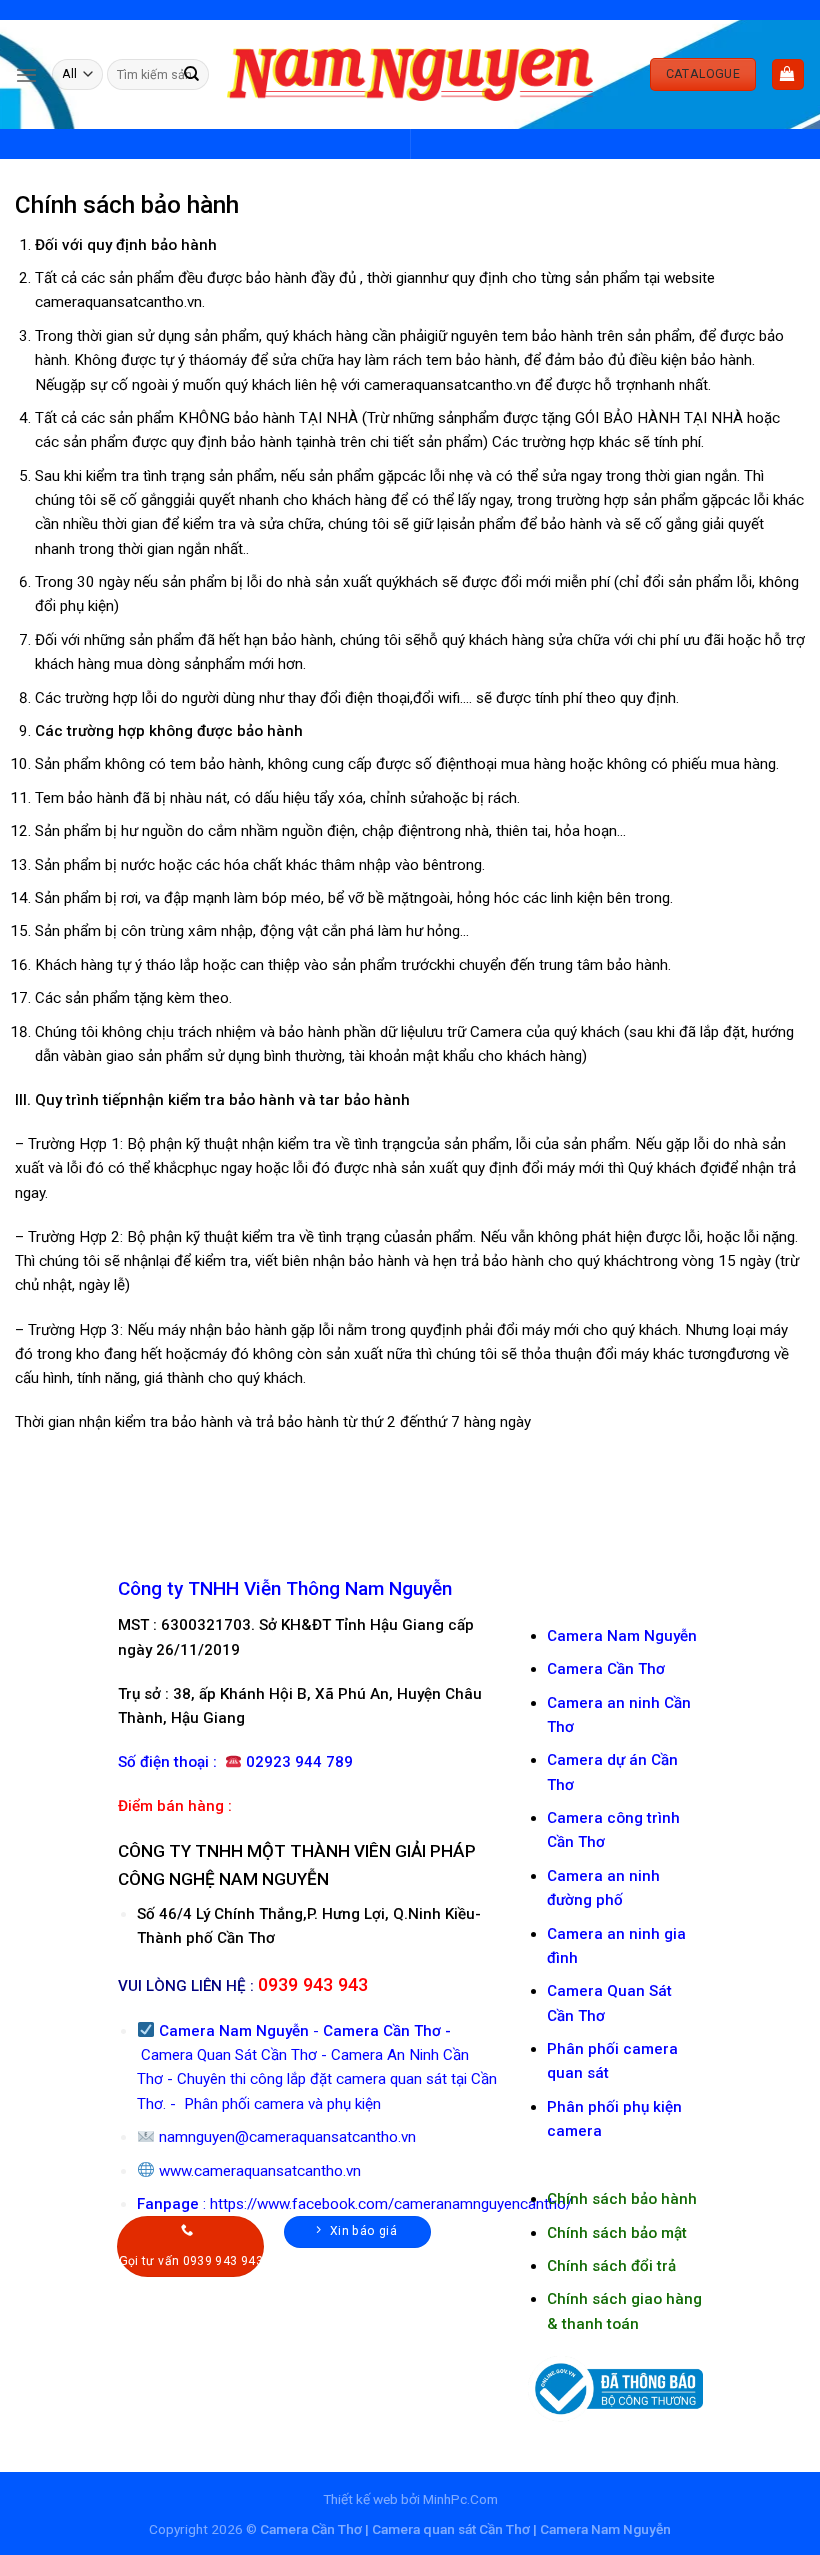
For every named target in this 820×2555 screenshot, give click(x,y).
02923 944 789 (299, 1762)
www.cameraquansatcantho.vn (260, 2171)
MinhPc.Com (460, 2499)
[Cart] (788, 74)
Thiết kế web (360, 2499)
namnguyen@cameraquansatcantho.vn (287, 2137)
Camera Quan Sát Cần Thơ (229, 2055)
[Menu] (26, 75)
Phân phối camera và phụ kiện (280, 2104)
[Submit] (192, 74)
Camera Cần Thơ (382, 2031)
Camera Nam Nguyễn (622, 1636)
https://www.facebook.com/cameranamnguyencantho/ (391, 2204)
